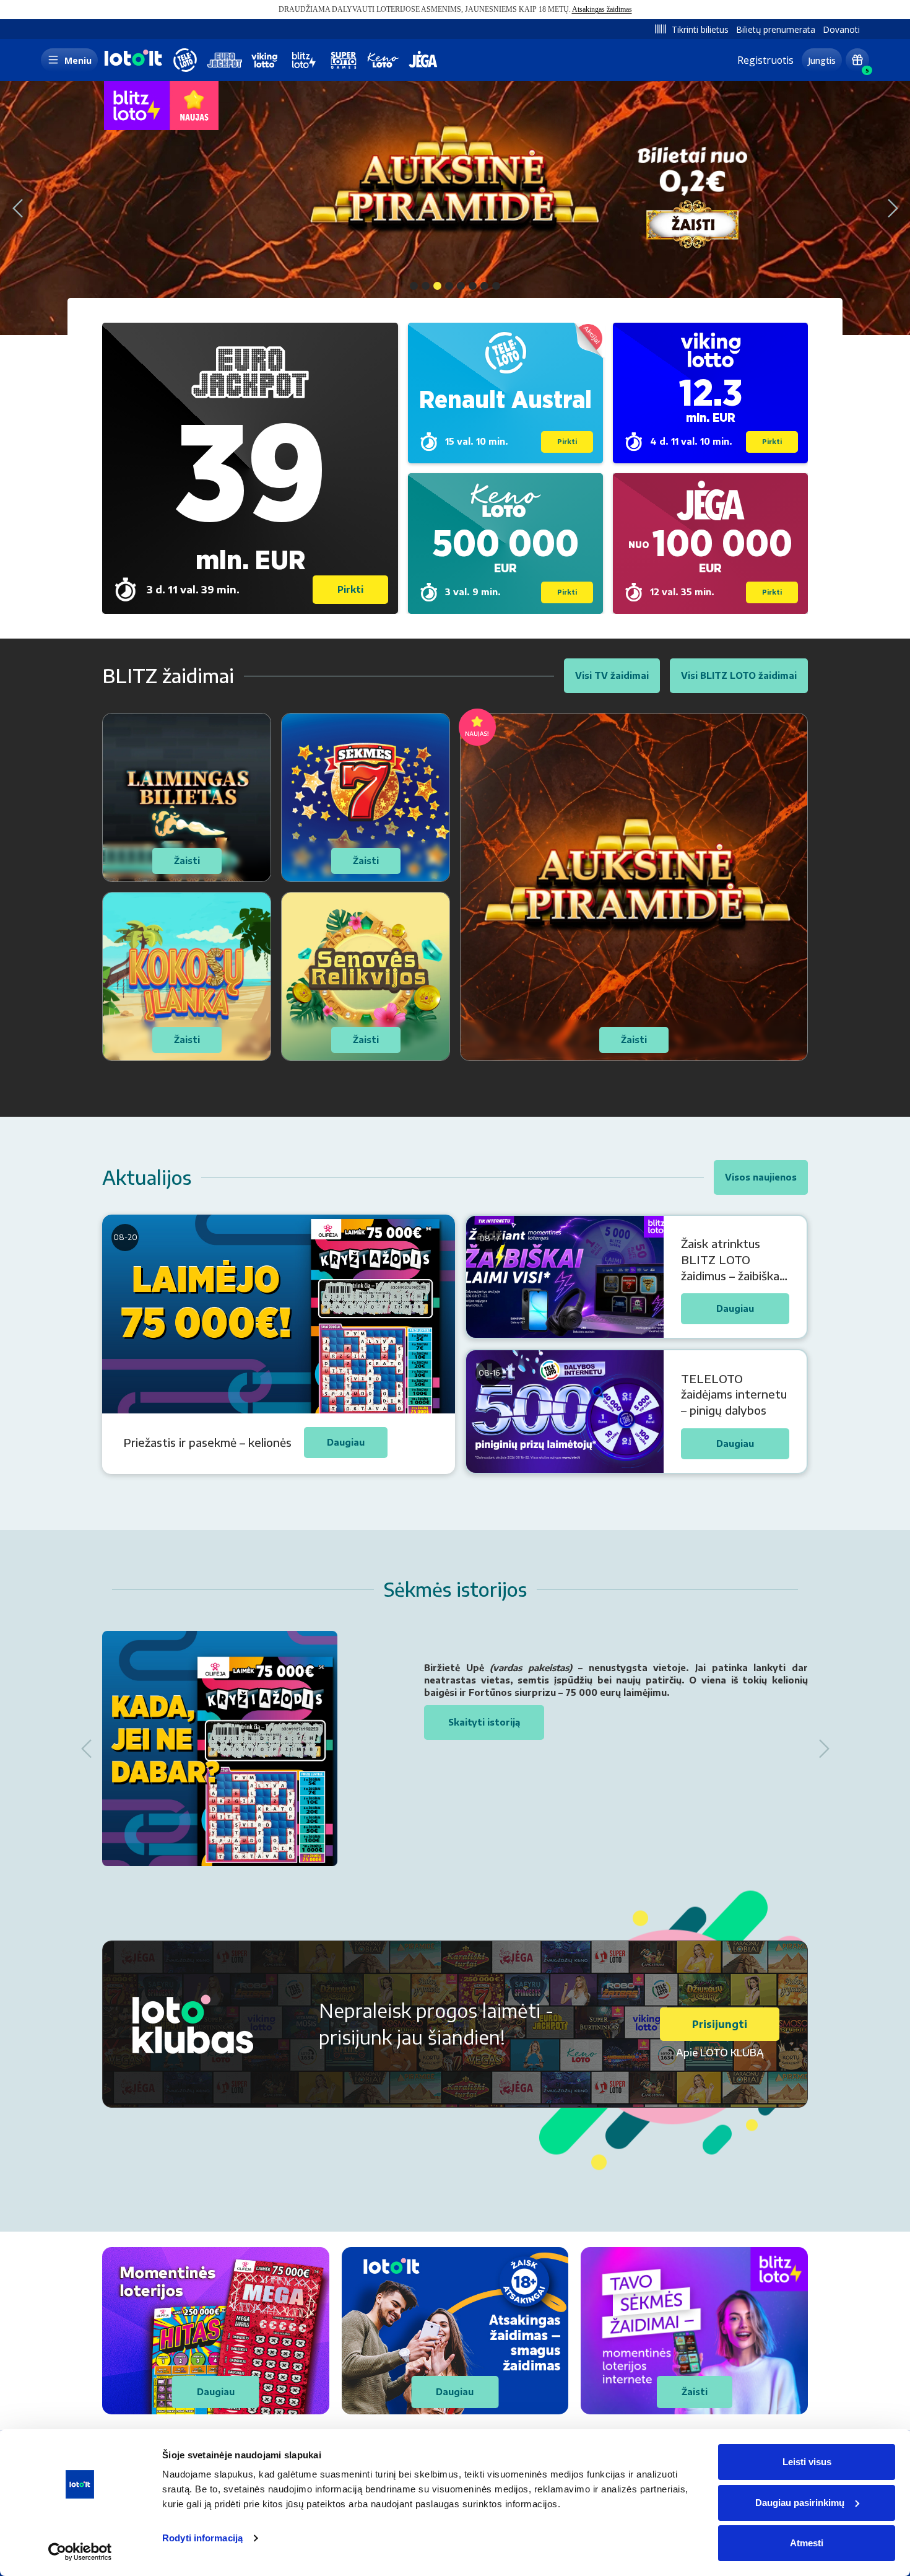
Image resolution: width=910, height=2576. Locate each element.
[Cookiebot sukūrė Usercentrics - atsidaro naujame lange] (80, 2552)
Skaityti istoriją (484, 1722)
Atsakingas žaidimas (602, 9)
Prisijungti (720, 2024)
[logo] (132, 65)
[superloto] (344, 60)
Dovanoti (841, 29)
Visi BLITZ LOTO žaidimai (739, 675)
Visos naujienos (761, 1177)
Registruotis (765, 60)
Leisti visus (807, 2462)
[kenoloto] (383, 60)
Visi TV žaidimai (612, 675)
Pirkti (350, 589)
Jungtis (822, 60)
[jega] (423, 60)
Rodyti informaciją (202, 2538)
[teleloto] (185, 60)
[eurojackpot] (225, 60)
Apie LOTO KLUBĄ (720, 2053)
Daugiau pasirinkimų (800, 2503)
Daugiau (216, 2392)
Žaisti (695, 2392)
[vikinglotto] (264, 60)
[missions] (857, 60)
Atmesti (807, 2543)
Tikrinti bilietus (700, 29)
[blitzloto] (304, 60)
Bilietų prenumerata (776, 29)
